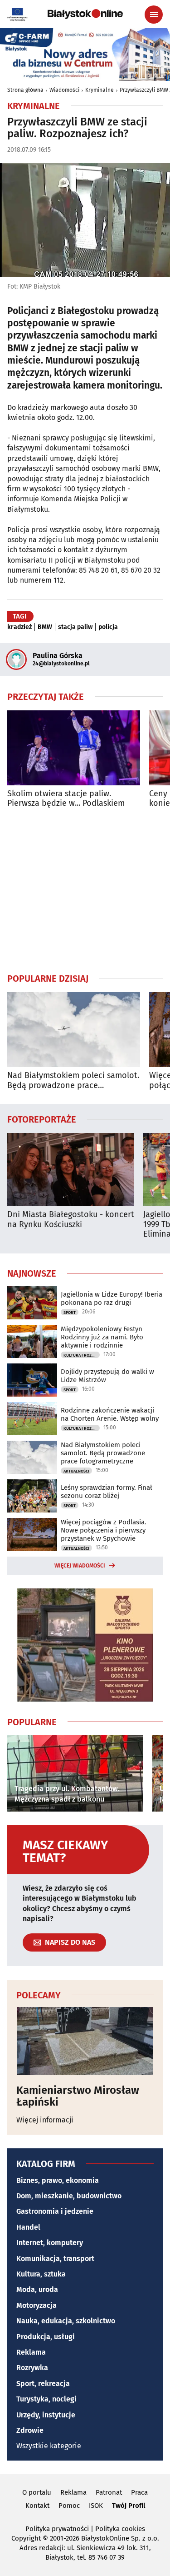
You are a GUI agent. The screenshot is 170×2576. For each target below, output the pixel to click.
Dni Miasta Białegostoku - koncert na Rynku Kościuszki (71, 1220)
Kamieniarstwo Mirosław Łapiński (78, 2096)
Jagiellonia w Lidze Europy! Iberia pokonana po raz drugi (112, 1298)
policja (108, 627)
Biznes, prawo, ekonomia (58, 2180)
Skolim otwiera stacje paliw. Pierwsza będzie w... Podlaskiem (66, 799)
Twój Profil (129, 2506)
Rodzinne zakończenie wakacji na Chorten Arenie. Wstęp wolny (110, 1414)
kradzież (19, 627)
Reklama (31, 2352)
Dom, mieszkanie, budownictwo (69, 2196)
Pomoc (69, 2506)
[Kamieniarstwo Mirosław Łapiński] (85, 2041)
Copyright (26, 2538)
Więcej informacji (45, 2120)
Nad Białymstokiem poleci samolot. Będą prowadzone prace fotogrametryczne (73, 1081)
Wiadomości (64, 90)
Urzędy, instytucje (46, 2415)
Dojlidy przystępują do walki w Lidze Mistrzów (107, 1376)
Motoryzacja (36, 2305)
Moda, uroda (37, 2289)
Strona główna (25, 90)
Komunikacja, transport (55, 2259)
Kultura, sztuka (41, 2274)
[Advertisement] (85, 890)
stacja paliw (75, 627)
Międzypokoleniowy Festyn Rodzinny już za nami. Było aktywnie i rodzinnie (102, 1337)
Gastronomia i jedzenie (55, 2211)
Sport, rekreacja (43, 2384)
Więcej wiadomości (80, 1566)
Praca (139, 2492)
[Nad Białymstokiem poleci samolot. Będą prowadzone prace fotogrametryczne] (74, 1030)
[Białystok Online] (85, 14)
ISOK (96, 2506)
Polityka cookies (120, 2529)
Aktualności (76, 1471)
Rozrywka (32, 2368)
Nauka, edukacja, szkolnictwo (66, 2321)
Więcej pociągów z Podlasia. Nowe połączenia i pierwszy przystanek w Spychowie (104, 1530)
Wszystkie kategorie (49, 2446)
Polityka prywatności (57, 2529)
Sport (70, 1313)
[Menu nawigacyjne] (154, 15)
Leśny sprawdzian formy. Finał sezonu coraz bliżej (107, 1492)
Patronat (109, 2492)
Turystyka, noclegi (46, 2399)
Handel (28, 2227)
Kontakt (37, 2506)
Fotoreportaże (42, 1119)
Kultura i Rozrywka (82, 1355)
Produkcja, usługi (46, 2337)
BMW (45, 627)
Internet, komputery (50, 2243)
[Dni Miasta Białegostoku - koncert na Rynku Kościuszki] (71, 1170)
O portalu (37, 2492)
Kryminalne (100, 90)
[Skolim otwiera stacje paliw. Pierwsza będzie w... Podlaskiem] (74, 748)
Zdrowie (30, 2430)
